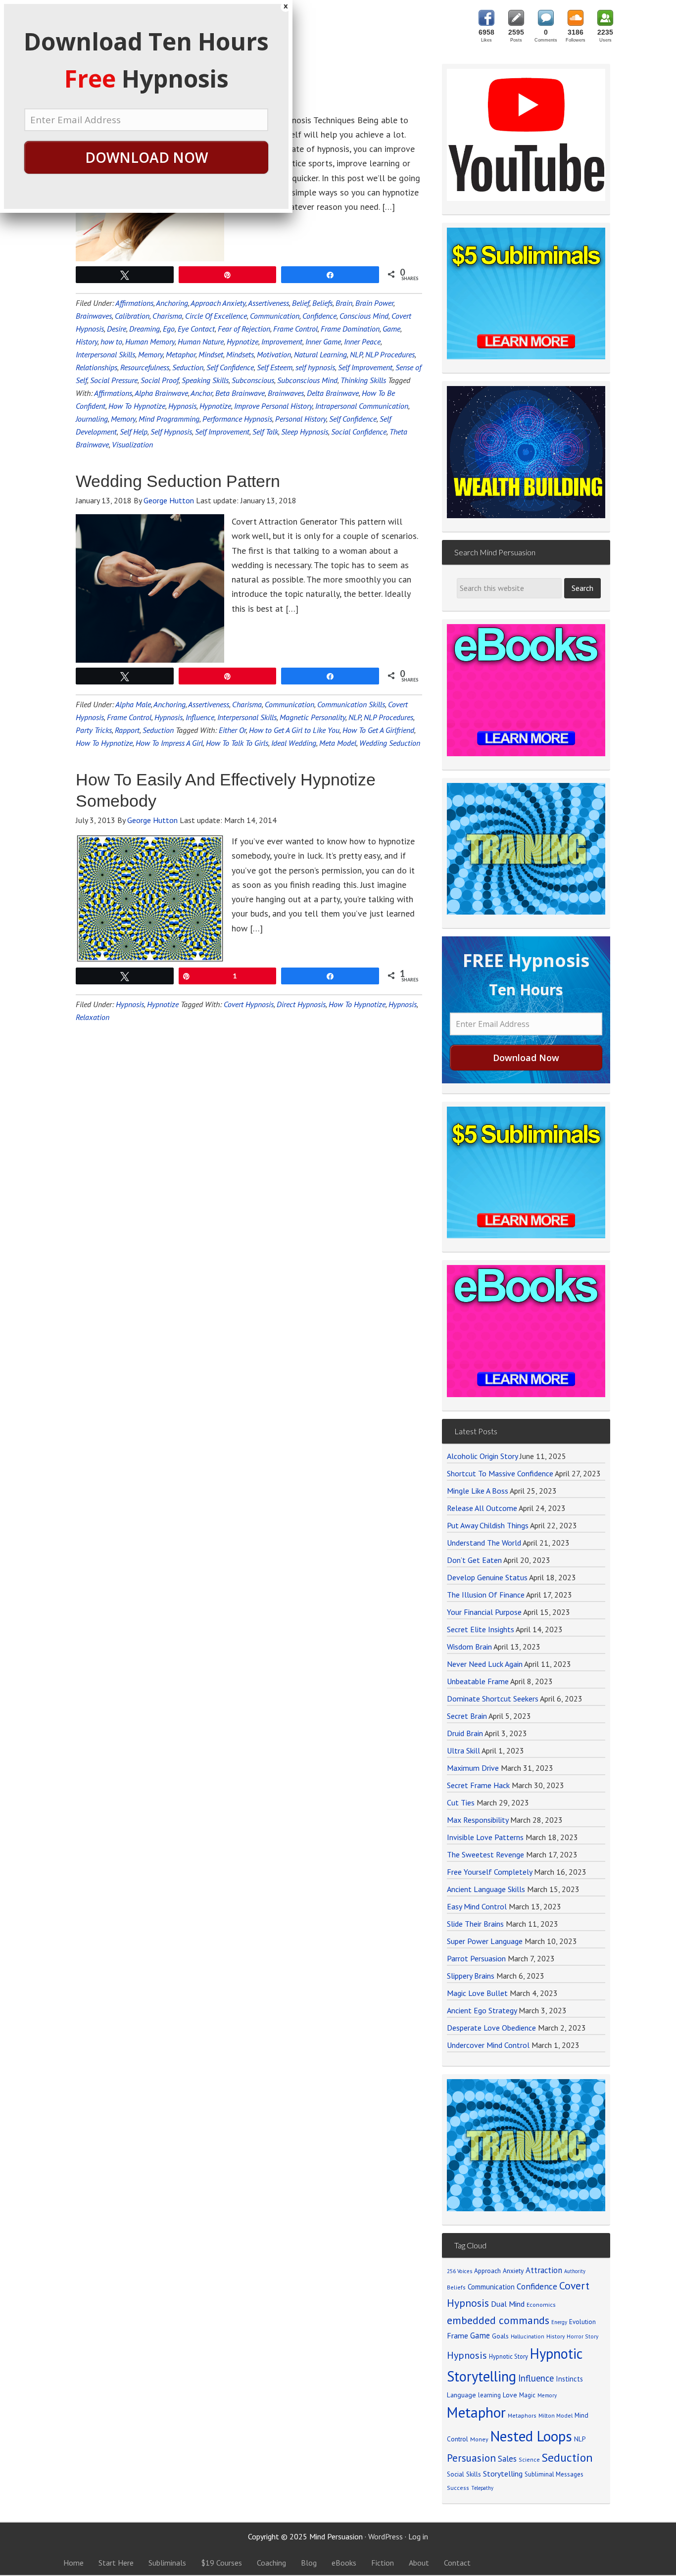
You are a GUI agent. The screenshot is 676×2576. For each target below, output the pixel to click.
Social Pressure (114, 380)
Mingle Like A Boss (478, 1491)
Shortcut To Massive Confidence (500, 1473)
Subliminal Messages (554, 2474)
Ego (169, 329)
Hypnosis (182, 406)
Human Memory (150, 341)
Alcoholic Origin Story (482, 1456)
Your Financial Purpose (484, 1612)
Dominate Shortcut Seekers (493, 1699)
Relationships (97, 367)
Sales (507, 2459)
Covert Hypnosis (249, 1004)
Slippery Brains (471, 1976)
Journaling (92, 419)
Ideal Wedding (294, 743)
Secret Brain (467, 1716)
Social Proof (160, 380)
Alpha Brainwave (161, 393)
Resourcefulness (145, 367)
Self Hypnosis (171, 432)
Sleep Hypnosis (305, 432)
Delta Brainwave (333, 393)
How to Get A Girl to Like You (294, 730)
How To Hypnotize (137, 406)
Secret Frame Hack (478, 1785)
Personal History (301, 419)
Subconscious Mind (307, 380)
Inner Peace (362, 341)
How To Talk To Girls (237, 743)
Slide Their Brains (475, 1924)
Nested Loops (531, 2436)
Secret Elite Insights (481, 1629)
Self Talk (265, 432)
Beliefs (322, 303)
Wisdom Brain (469, 1647)
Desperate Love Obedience (491, 2028)
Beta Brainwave (240, 393)
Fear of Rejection (244, 329)
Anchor (201, 393)
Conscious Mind (364, 316)
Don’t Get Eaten (474, 1560)
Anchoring (172, 303)
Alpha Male (133, 704)
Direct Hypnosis (301, 1004)
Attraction (544, 2270)
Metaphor (181, 354)
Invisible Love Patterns (485, 1837)
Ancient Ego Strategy (482, 2010)
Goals (500, 2336)
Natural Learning (320, 354)
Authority (575, 2271)
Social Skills (464, 2474)
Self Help (134, 432)
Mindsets (240, 354)
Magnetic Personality (313, 717)
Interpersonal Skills (105, 354)
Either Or (232, 730)
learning (489, 2395)
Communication (275, 316)
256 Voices (459, 2271)
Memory (150, 354)
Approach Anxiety (218, 303)
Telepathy (482, 2488)
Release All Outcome (482, 1508)
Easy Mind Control (477, 1906)
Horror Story (582, 2336)
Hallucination (528, 2336)
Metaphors (522, 2415)
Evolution (582, 2322)
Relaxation (93, 1017)
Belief (301, 303)
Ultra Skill (463, 1750)
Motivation (274, 354)
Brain (344, 303)
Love (510, 2395)
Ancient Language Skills (486, 1889)
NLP (356, 354)
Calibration (132, 316)
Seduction (188, 367)
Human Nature (201, 341)
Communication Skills (351, 704)
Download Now (526, 1058)
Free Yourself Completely (489, 1872)
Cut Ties (461, 1802)
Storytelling (503, 2474)
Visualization (132, 444)
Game (391, 329)
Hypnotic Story (508, 2356)
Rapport (127, 730)
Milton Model (555, 2415)
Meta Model (338, 743)
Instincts (569, 2379)
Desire (117, 329)
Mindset (211, 354)
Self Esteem (275, 367)
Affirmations (134, 303)
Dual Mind (508, 2304)
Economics (541, 2305)
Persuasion (471, 2458)
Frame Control (295, 329)
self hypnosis (315, 367)
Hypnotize (242, 341)
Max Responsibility (478, 1820)
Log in (418, 2536)
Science (529, 2459)
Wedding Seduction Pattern (178, 481)
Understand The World (484, 1543)
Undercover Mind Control (488, 2045)
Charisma (167, 316)
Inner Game (323, 341)
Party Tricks (94, 730)
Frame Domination (350, 329)
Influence (200, 717)
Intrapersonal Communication (362, 406)
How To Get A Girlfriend (378, 730)
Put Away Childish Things (488, 1525)
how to (111, 341)
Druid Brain (465, 1733)
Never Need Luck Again (485, 1664)
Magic (527, 2395)
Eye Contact (196, 329)
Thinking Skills (363, 380)
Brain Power (374, 303)
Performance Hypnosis (237, 419)
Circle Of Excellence (216, 316)
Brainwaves (94, 316)
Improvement (282, 341)
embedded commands (498, 2320)
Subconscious (253, 380)
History (87, 341)
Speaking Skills (205, 380)
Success (458, 2488)
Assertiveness (268, 303)
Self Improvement (365, 367)
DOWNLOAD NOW (146, 157)
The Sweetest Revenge (485, 1854)
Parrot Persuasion (476, 1958)
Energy (559, 2322)
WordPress (386, 2536)
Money (479, 2439)
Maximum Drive (473, 1768)
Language (461, 2395)
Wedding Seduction (390, 743)
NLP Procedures (390, 354)
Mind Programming (169, 419)
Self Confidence (230, 367)
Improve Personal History (273, 406)
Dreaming (145, 329)
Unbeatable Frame (478, 1681)
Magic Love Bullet (477, 1993)
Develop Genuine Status (487, 1577)
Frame (458, 2335)
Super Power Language (485, 1941)
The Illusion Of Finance (486, 1595)
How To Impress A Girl (169, 743)
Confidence (319, 316)
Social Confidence (359, 432)
